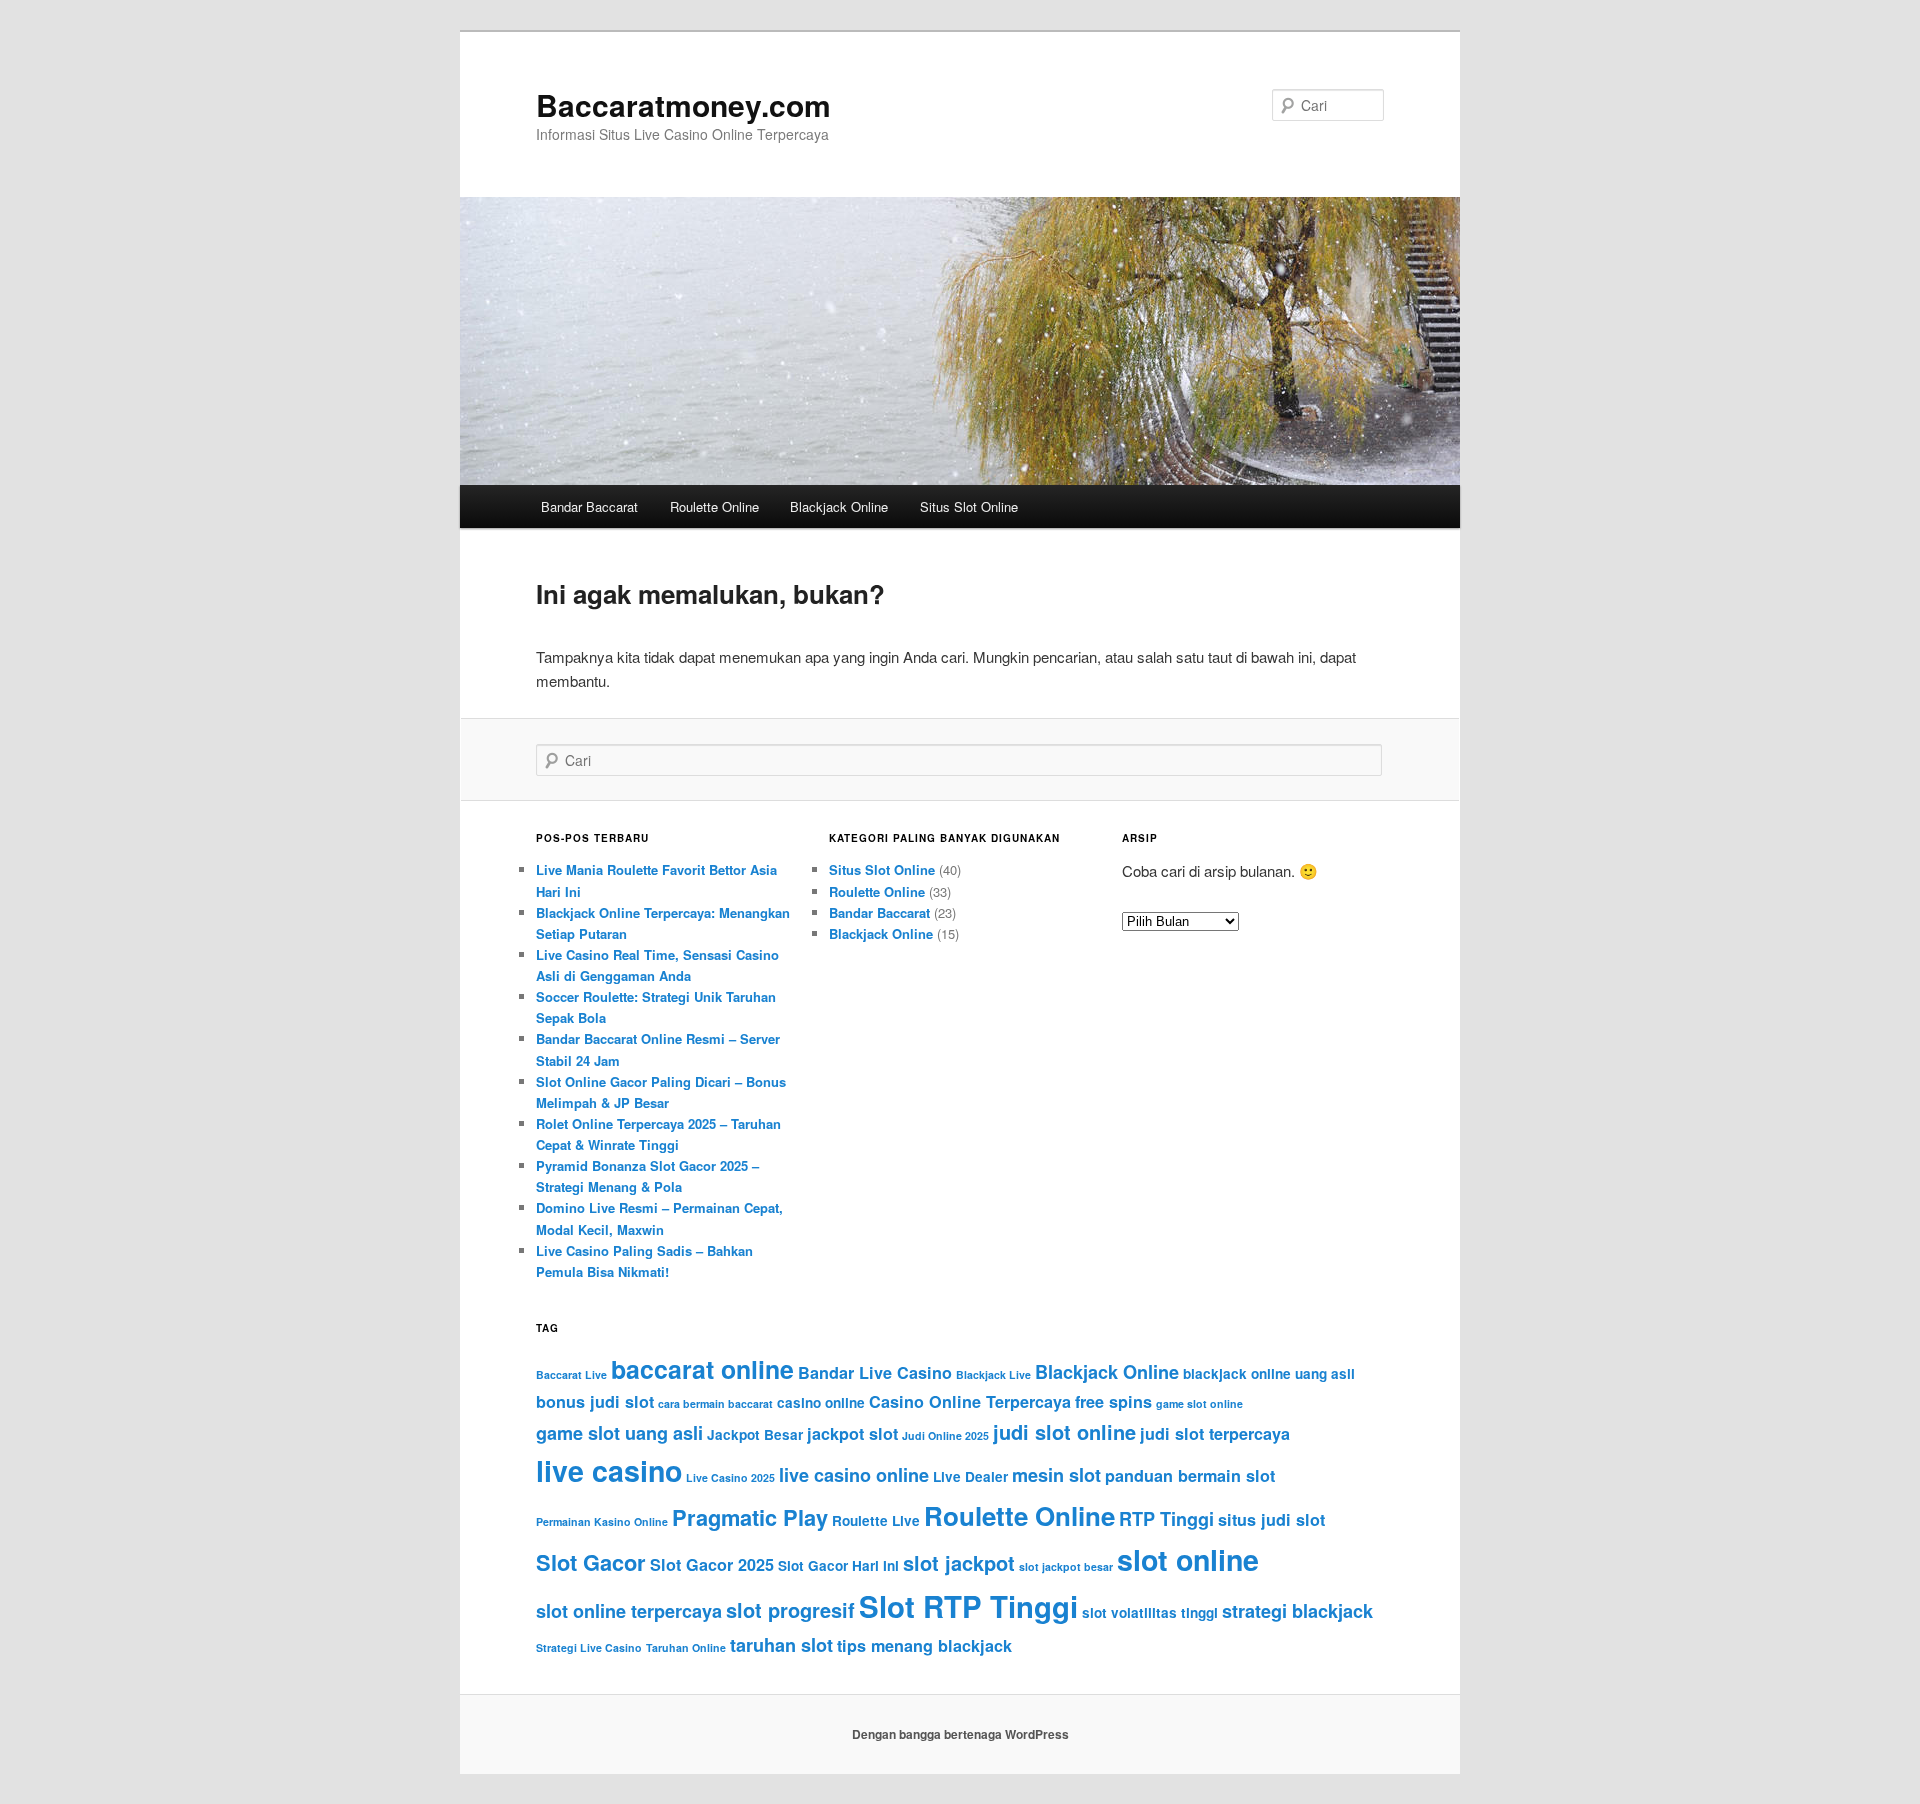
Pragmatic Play (750, 1517)
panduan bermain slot (1190, 1475)
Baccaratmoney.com (683, 104)
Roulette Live (876, 1520)
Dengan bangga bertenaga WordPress (960, 1734)
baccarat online (702, 1369)
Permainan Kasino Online (602, 1521)
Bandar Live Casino (875, 1372)
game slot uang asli (619, 1433)
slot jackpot (959, 1562)
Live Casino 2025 (730, 1477)
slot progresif (790, 1609)
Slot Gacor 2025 (712, 1564)
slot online (1188, 1559)
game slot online (1199, 1403)
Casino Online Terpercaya (970, 1401)
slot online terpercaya (629, 1611)
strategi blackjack (1297, 1611)
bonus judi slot (595, 1401)
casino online (821, 1402)
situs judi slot (1271, 1519)
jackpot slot (852, 1433)
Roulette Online (714, 506)
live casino (609, 1470)
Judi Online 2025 (945, 1435)
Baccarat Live (571, 1374)
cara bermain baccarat (715, 1403)
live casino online (854, 1475)
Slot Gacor (591, 1562)
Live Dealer (970, 1476)
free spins (1113, 1401)
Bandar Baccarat (589, 506)
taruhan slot (781, 1645)
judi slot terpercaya (1215, 1433)
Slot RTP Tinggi (968, 1606)
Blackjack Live (993, 1374)
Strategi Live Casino (589, 1647)
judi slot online (1064, 1431)
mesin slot (1056, 1475)
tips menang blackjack (924, 1645)
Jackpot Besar (755, 1434)
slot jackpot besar (1066, 1566)
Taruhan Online (686, 1647)
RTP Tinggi (1166, 1519)
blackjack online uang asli (1269, 1373)
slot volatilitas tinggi (1150, 1612)
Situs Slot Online (969, 506)
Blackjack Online (839, 506)
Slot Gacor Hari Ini (838, 1565)
